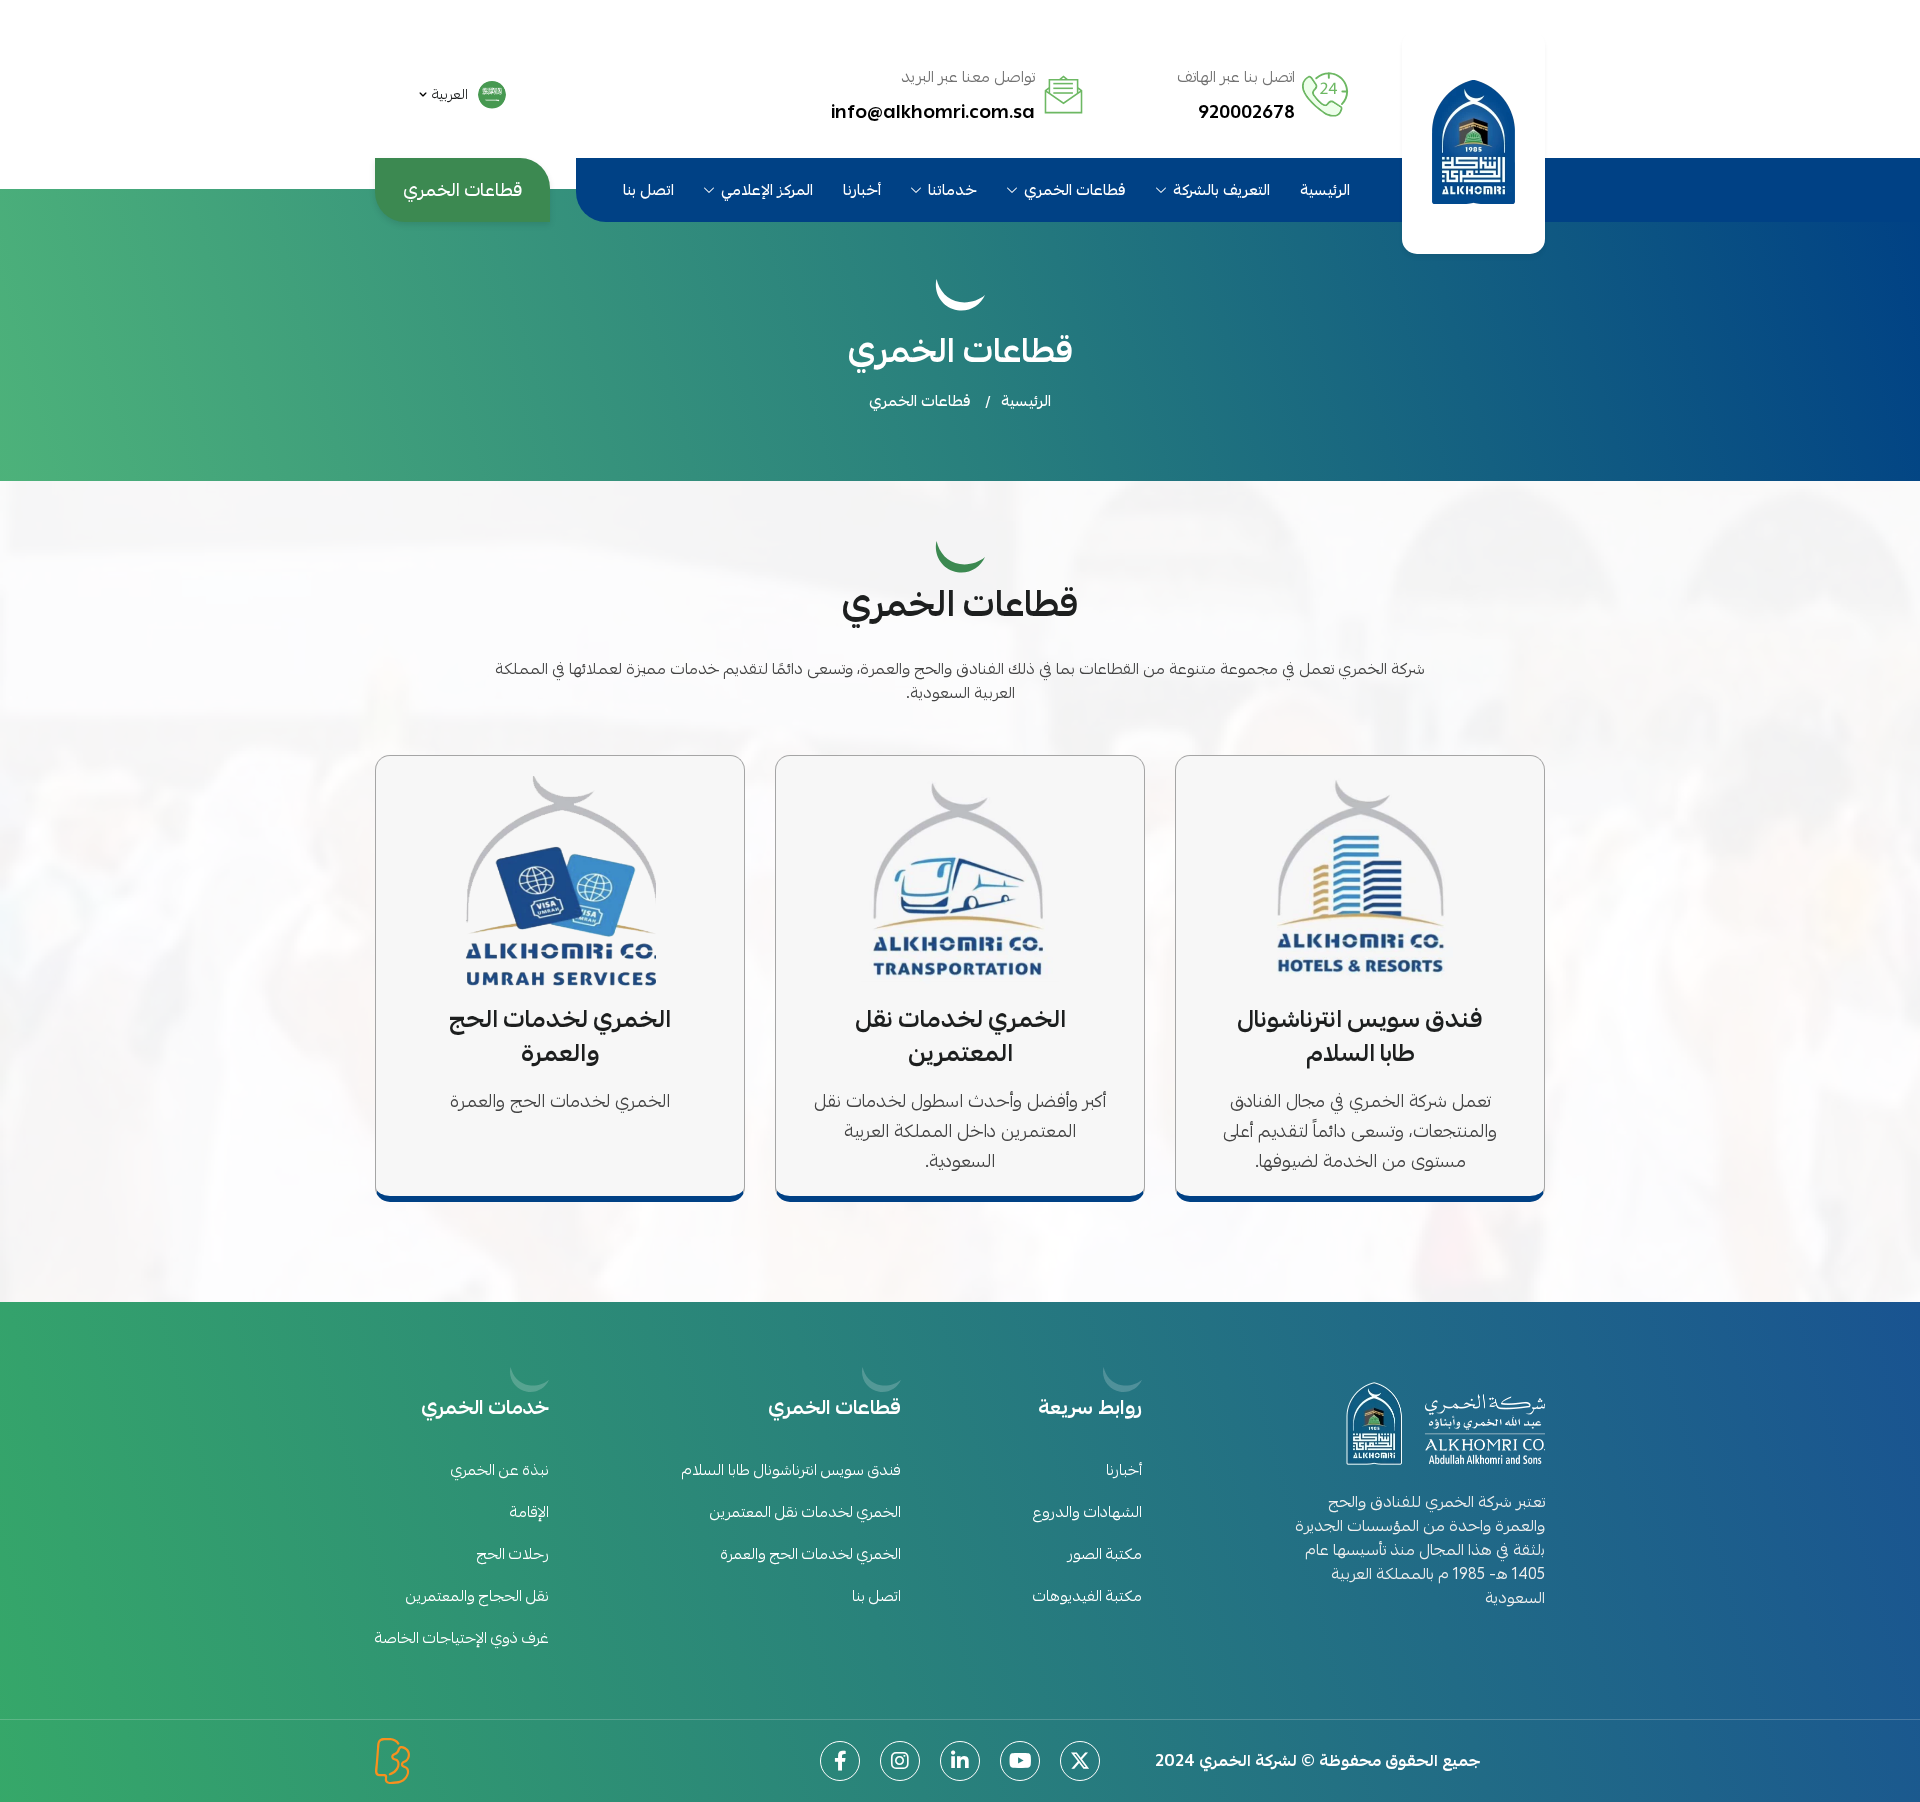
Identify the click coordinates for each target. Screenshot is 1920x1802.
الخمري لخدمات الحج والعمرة (811, 1554)
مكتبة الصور (1105, 1554)
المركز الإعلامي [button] (767, 190)
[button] (462, 95)
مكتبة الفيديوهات (1087, 1596)
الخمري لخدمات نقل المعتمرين (805, 1512)
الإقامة (529, 1512)
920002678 (1246, 112)
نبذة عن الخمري (500, 1470)
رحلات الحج (513, 1554)
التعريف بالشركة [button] (1221, 190)
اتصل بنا (648, 190)
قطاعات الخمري (1075, 190)
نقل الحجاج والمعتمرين (477, 1596)
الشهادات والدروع (1087, 1512)
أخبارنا (862, 190)
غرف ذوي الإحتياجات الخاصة (462, 1638)
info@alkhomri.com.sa (933, 112)
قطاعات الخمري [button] (920, 401)
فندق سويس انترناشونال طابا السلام (791, 1470)
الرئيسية (1325, 190)
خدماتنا (952, 190)
